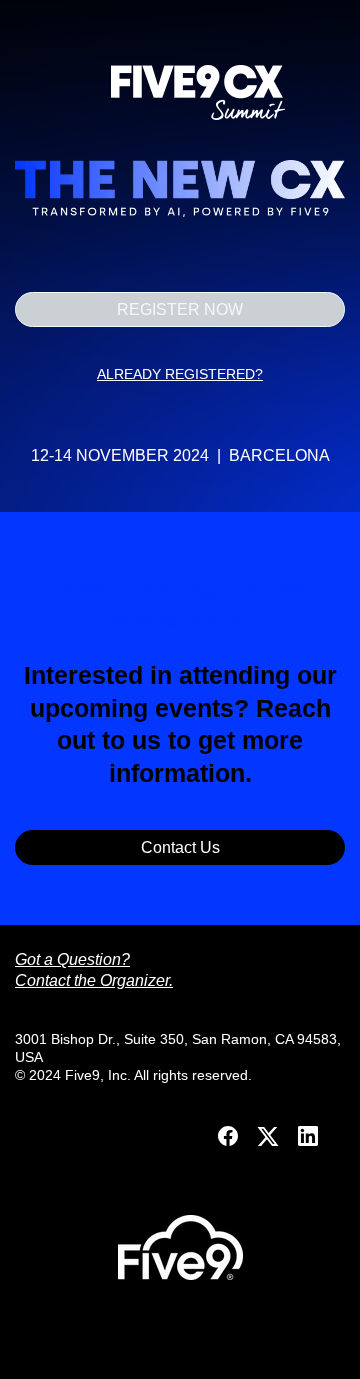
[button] (230, 1142)
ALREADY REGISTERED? (180, 374)
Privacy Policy (180, 1352)
